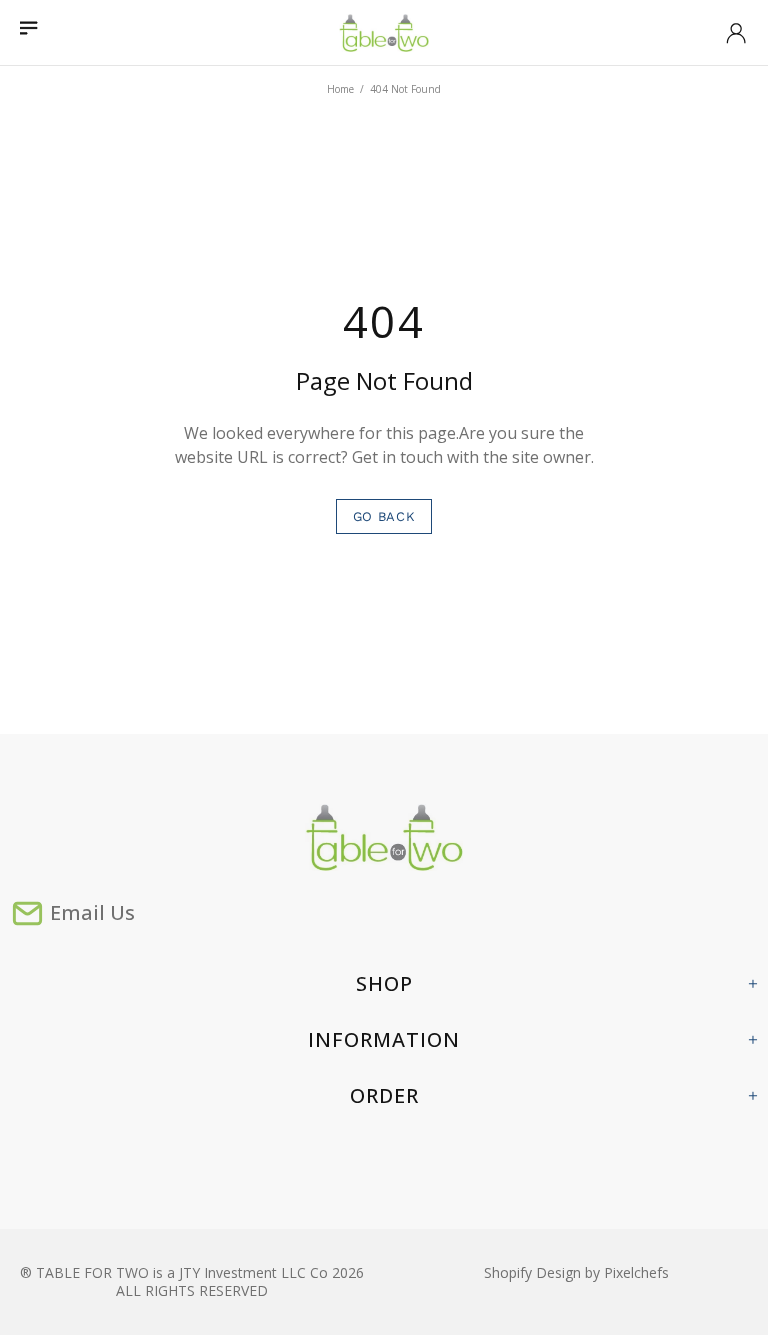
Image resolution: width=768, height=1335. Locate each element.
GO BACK (384, 516)
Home (340, 89)
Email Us (92, 912)
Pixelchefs (636, 1273)
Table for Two (384, 33)
